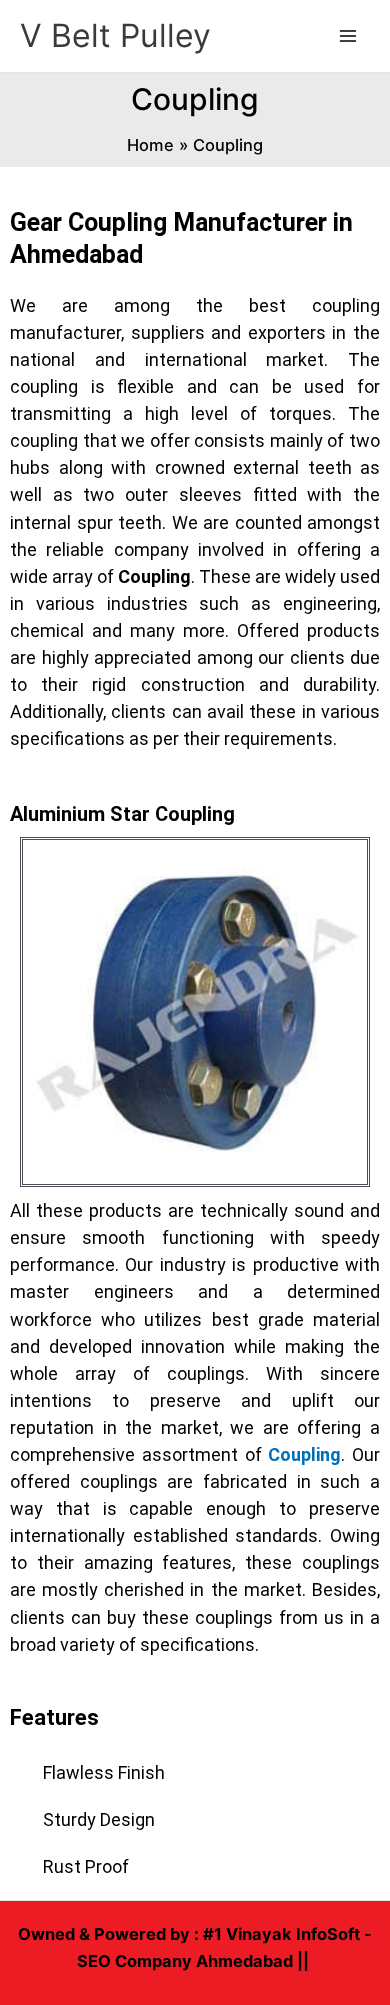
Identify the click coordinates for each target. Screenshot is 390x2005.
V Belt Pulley (115, 35)
